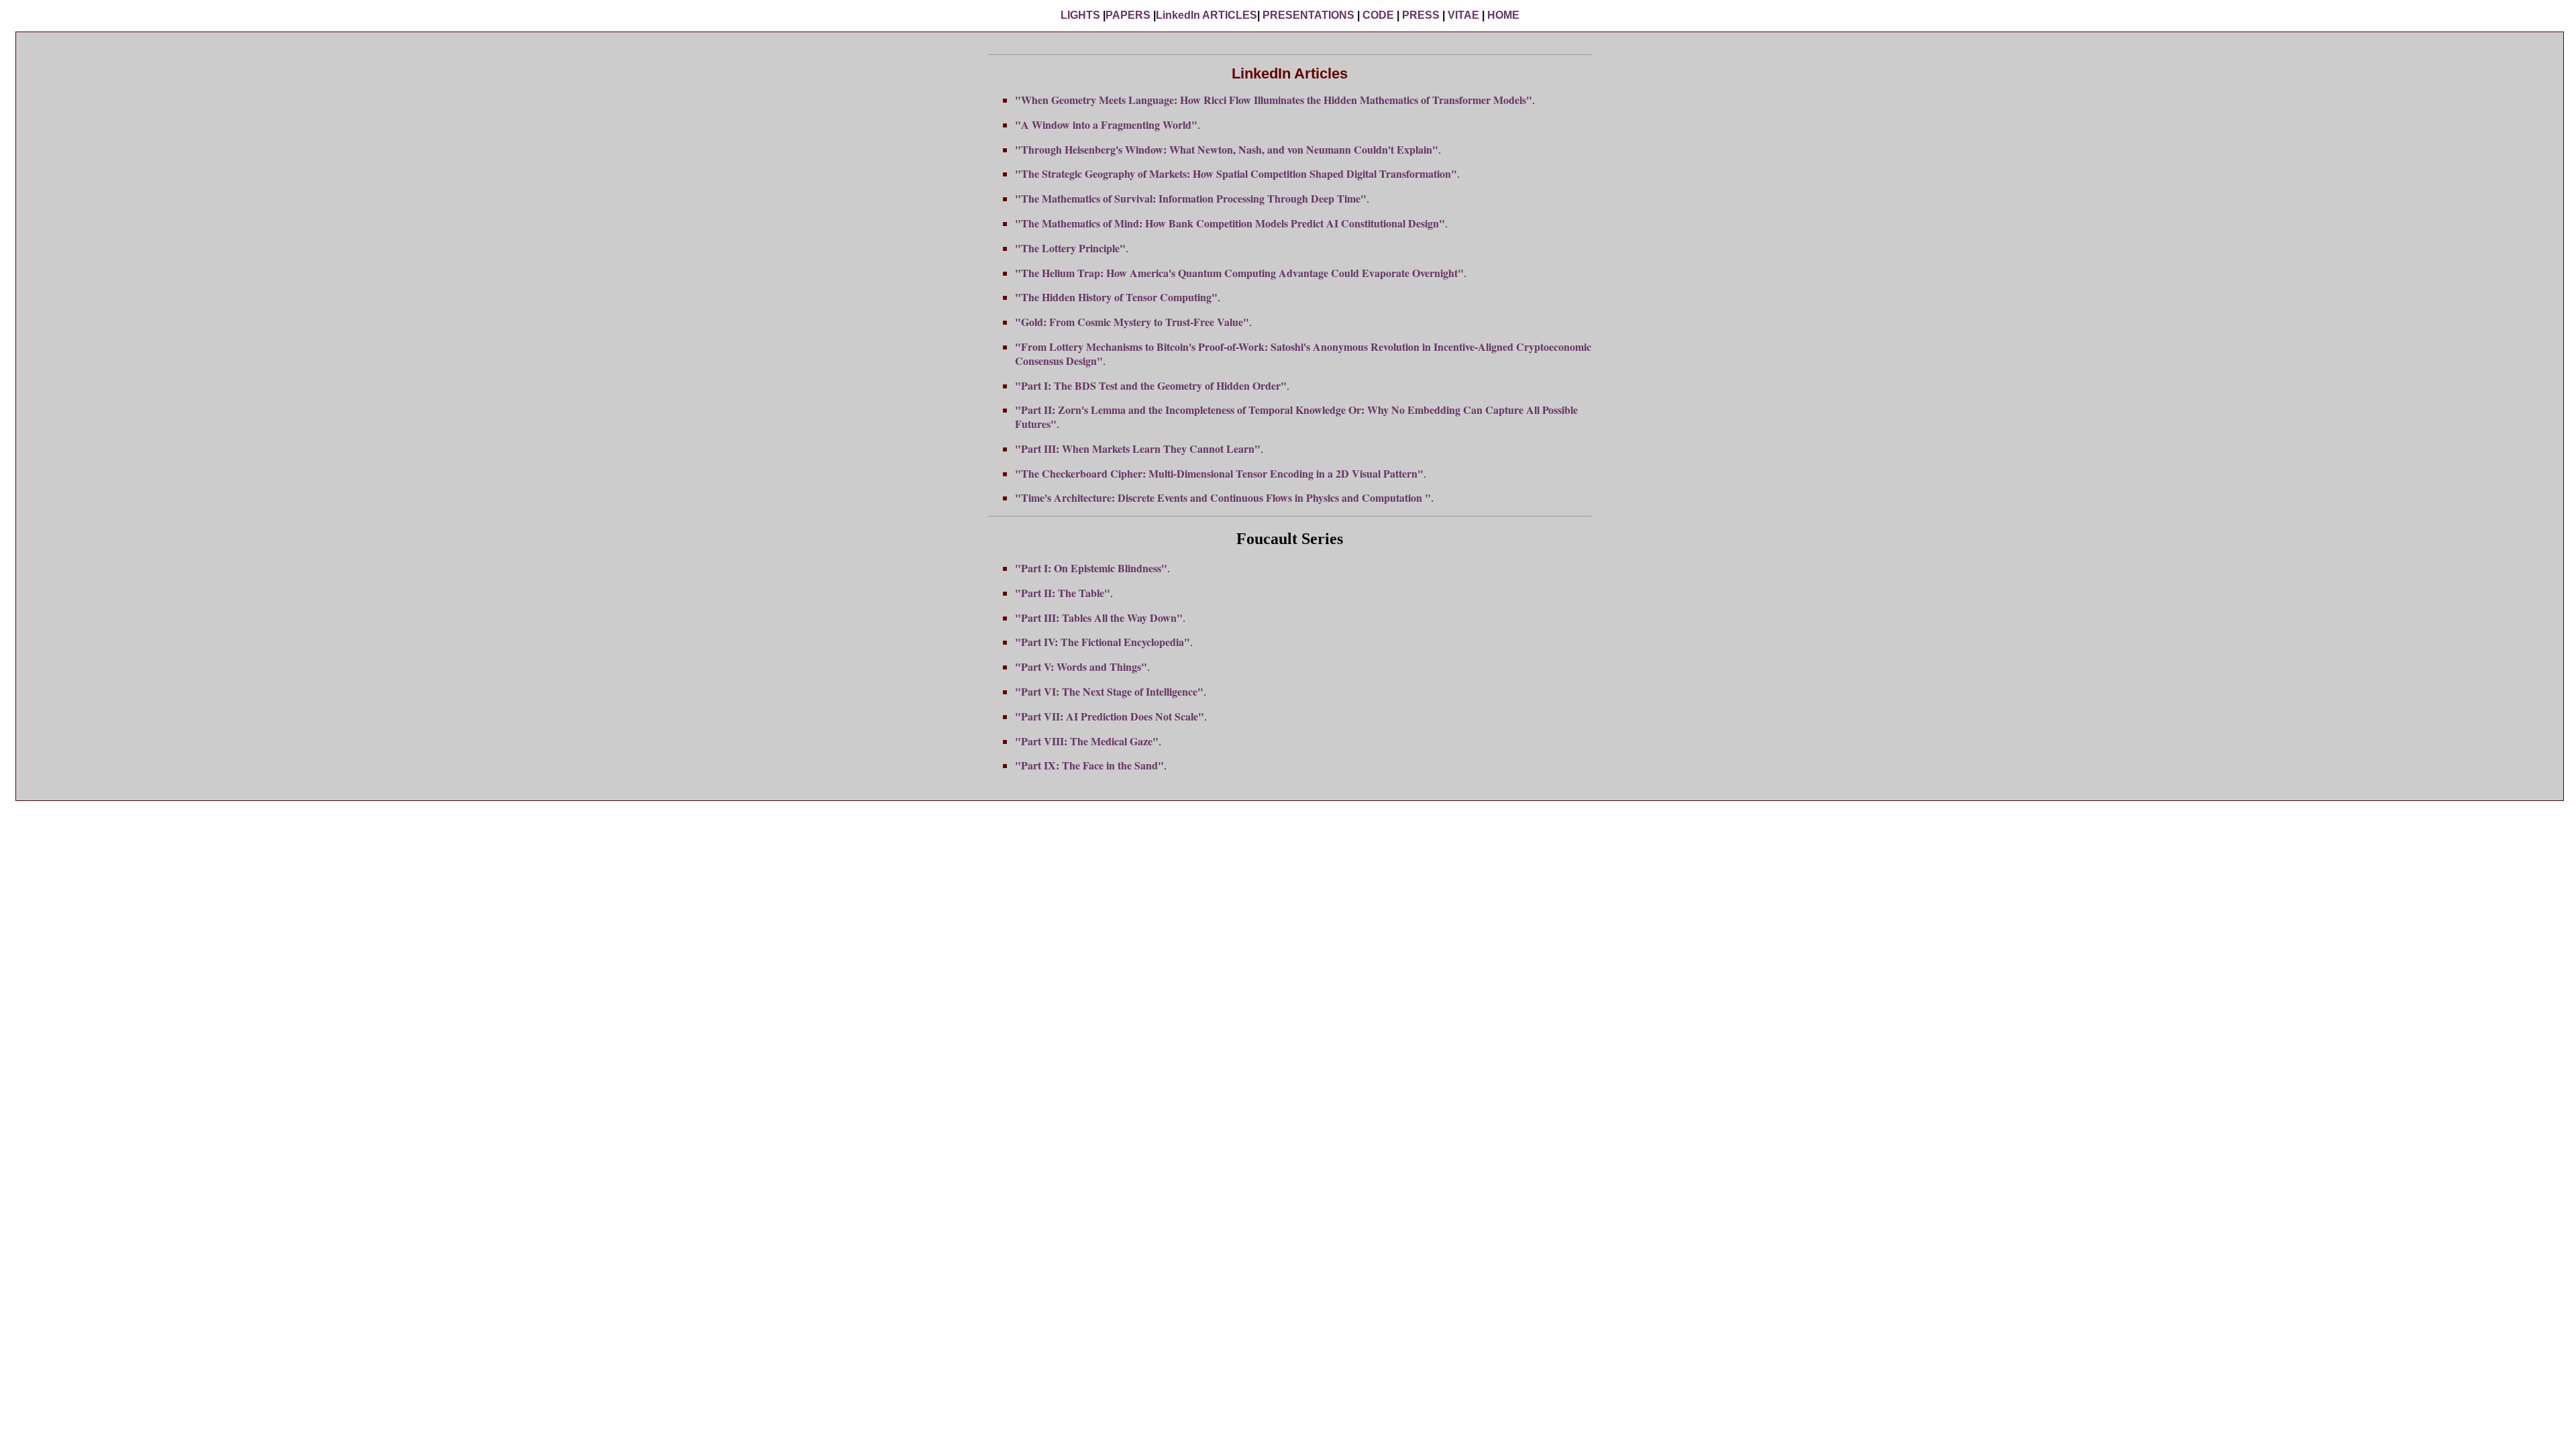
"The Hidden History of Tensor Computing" (1116, 297)
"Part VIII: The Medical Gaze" (1087, 741)
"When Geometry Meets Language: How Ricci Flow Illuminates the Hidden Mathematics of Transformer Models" (1274, 100)
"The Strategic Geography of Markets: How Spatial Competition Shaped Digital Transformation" (1236, 173)
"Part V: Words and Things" (1081, 666)
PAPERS (1128, 15)
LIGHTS (1080, 15)
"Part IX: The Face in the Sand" (1089, 765)
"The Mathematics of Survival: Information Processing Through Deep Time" (1191, 198)
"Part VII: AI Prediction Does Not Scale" (1110, 716)
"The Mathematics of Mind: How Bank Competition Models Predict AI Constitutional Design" (1230, 223)
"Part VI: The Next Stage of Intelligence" (1109, 691)
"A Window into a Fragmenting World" (1106, 124)
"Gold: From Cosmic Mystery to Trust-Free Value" (1132, 322)
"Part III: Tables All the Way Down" (1099, 618)
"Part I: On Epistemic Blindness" (1091, 568)
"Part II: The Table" (1063, 593)
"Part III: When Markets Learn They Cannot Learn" (1138, 448)
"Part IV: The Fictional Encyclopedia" (1103, 642)
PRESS (1421, 15)
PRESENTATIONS (1308, 15)
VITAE (1463, 15)
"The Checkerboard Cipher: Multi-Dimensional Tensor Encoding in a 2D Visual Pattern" (1219, 473)
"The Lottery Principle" (1070, 248)
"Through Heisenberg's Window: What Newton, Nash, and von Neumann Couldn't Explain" (1227, 149)
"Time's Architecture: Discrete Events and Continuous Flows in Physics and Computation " (1223, 497)
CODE (1378, 15)
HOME (1503, 15)
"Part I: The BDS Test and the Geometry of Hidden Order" (1151, 385)
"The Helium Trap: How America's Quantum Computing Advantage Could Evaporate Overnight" (1239, 273)
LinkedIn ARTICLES (1206, 15)
